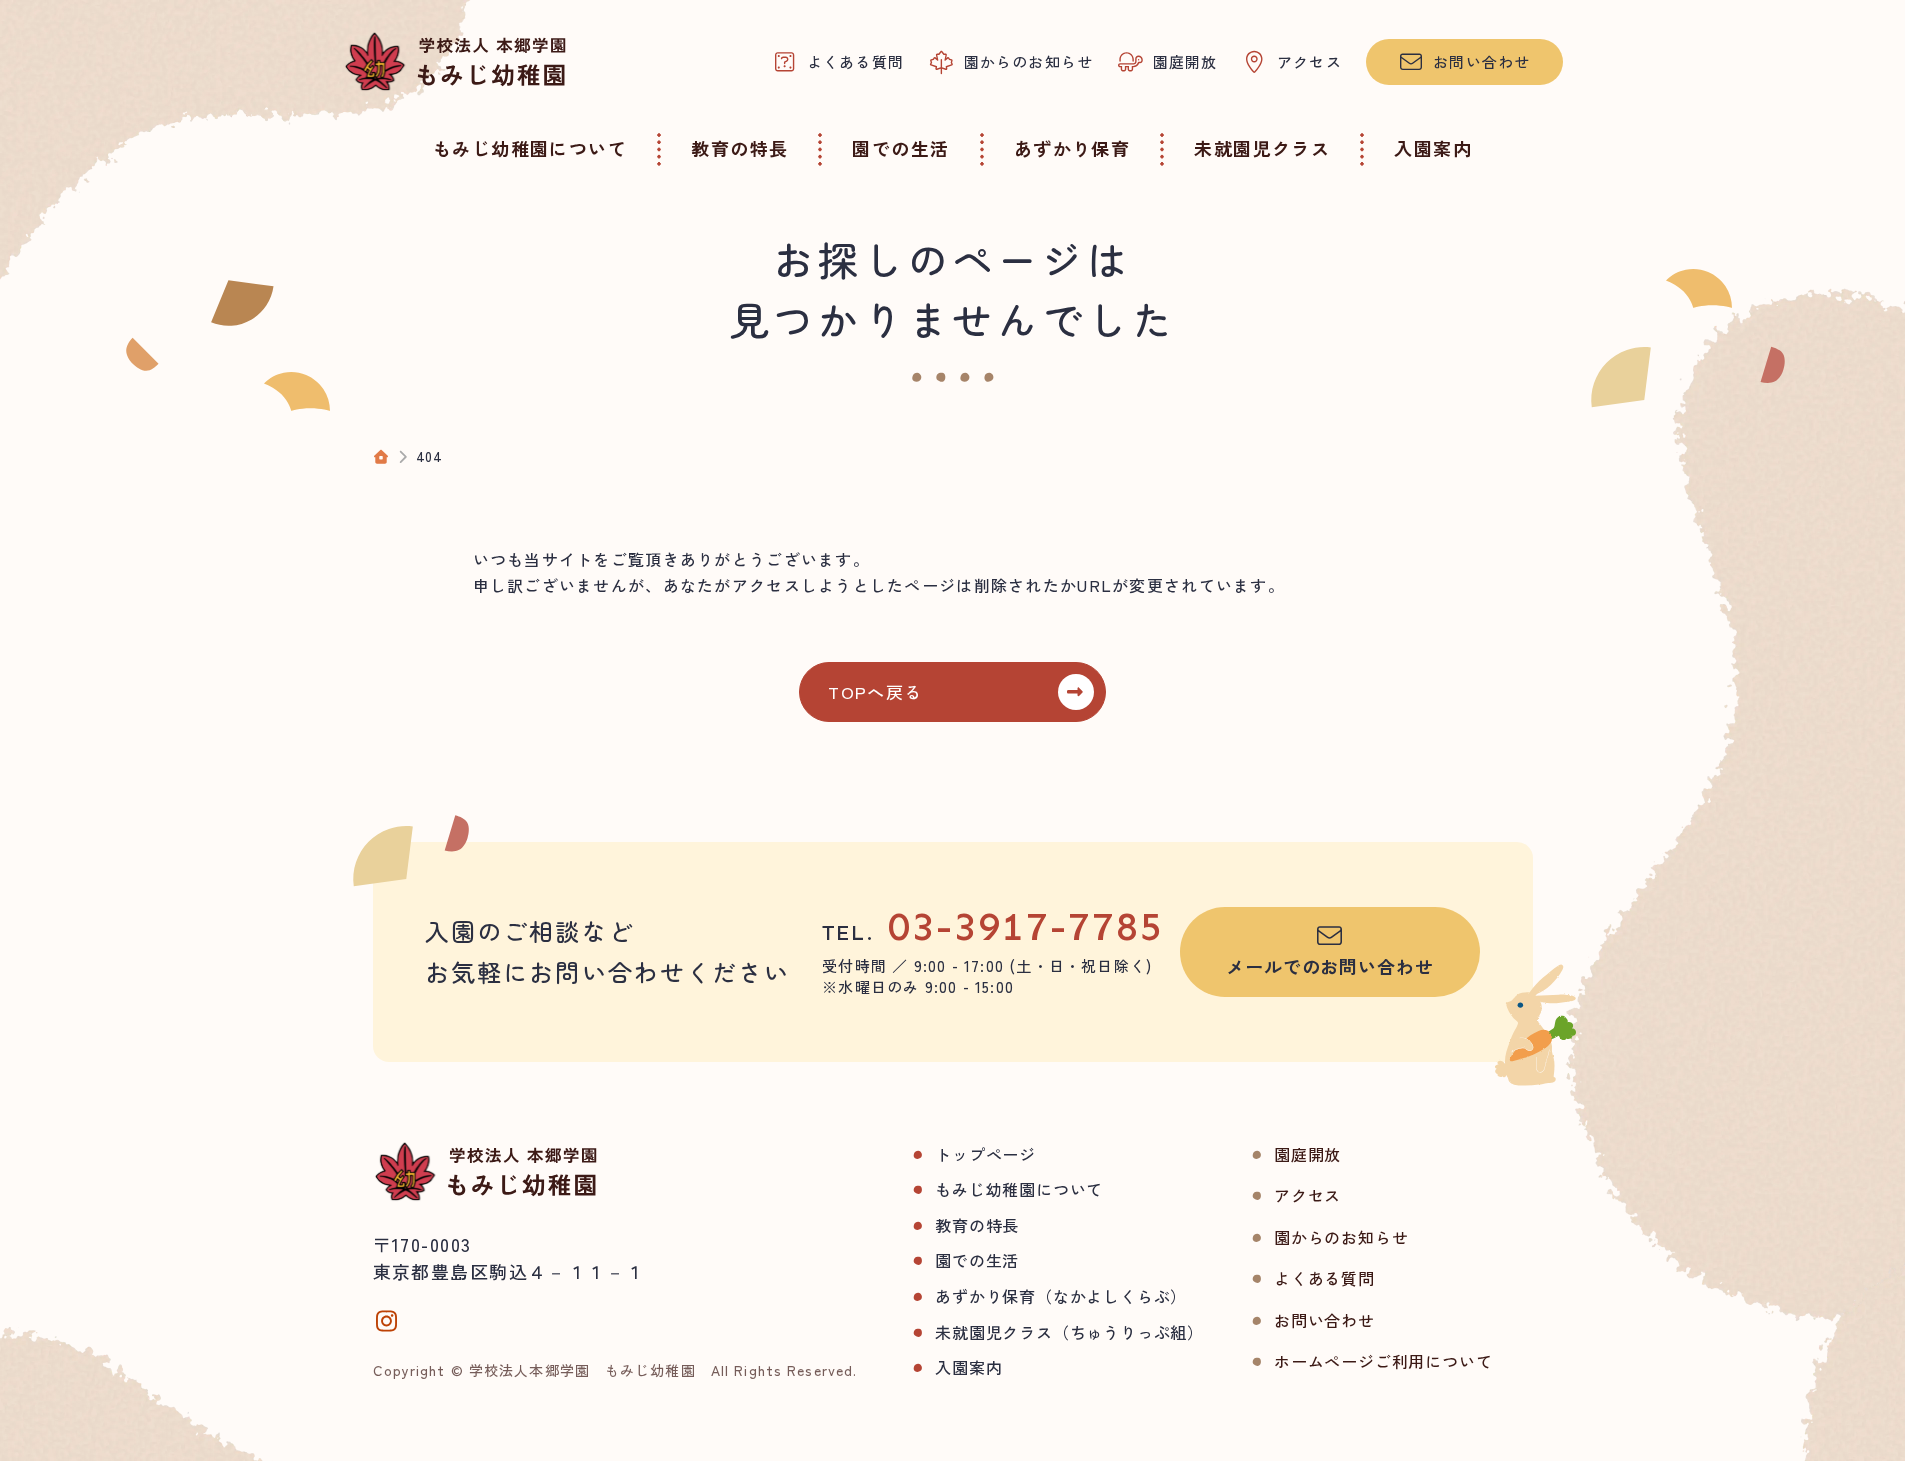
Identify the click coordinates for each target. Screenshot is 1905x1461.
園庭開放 (1307, 1154)
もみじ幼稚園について (1019, 1189)
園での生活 (977, 1260)
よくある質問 (1324, 1278)
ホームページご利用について (1383, 1361)
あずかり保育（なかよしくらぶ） (1061, 1296)
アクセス (1307, 1195)
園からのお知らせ (1341, 1237)
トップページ (985, 1154)
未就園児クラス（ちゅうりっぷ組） (1069, 1332)
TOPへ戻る (875, 691)
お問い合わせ (1324, 1320)
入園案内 (968, 1367)
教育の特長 (977, 1225)
